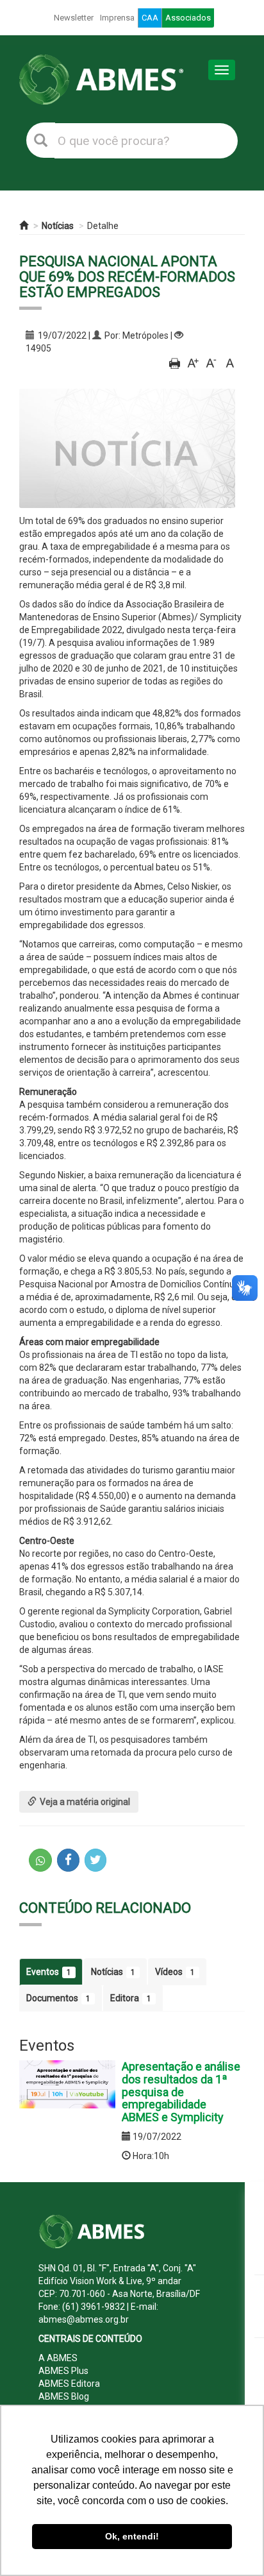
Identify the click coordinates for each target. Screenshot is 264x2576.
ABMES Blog (64, 2396)
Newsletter (74, 18)
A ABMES (58, 2358)
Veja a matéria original (85, 1802)
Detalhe (103, 226)
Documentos (58, 1998)
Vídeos (175, 1972)
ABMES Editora (69, 2384)
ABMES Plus (63, 2371)
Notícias (58, 226)
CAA (150, 18)
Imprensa (117, 18)
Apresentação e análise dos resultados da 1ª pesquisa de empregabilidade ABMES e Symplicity (181, 2092)
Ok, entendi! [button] (132, 2536)
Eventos (49, 1972)
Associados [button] (188, 18)
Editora (131, 1998)
